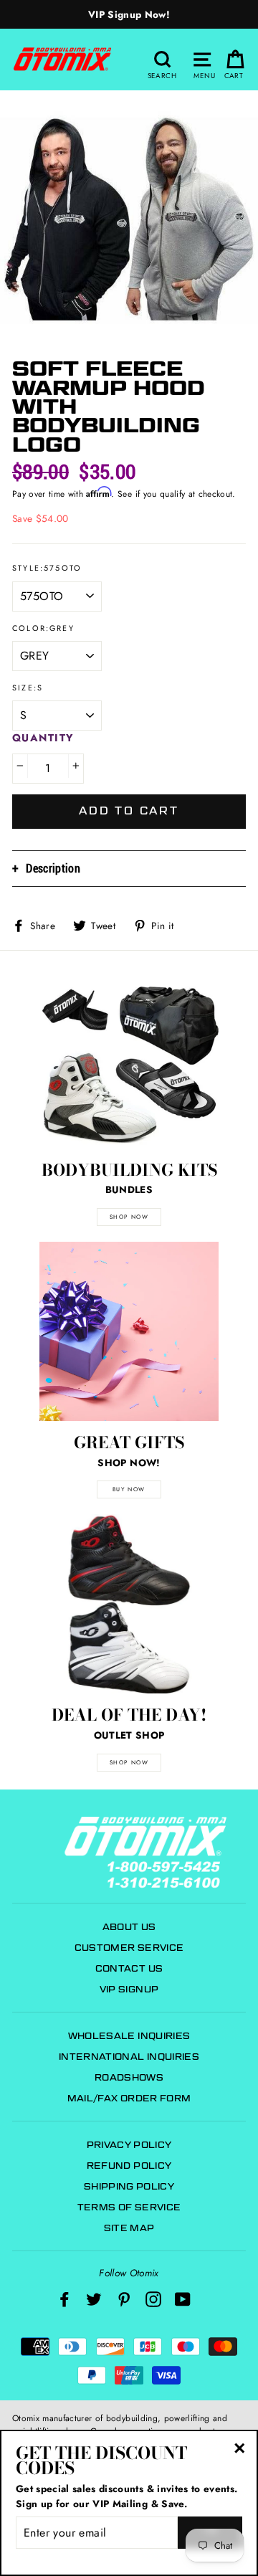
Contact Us (129, 1968)
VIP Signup (129, 1989)
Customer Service (129, 1948)
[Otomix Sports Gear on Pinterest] (124, 2299)
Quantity (43, 738)
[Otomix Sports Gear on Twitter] (94, 2299)
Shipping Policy (129, 2186)
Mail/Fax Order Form (129, 2098)
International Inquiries (129, 2057)
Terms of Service (129, 2207)
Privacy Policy (129, 2145)
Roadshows (129, 2077)
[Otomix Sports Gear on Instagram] (153, 2299)
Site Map (129, 2228)
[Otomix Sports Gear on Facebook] (64, 2299)
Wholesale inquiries (129, 2036)
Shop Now (129, 1762)
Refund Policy (129, 2166)
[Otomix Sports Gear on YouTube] (183, 2299)
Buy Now (129, 1489)
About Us (129, 1927)
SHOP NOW (129, 1217)
